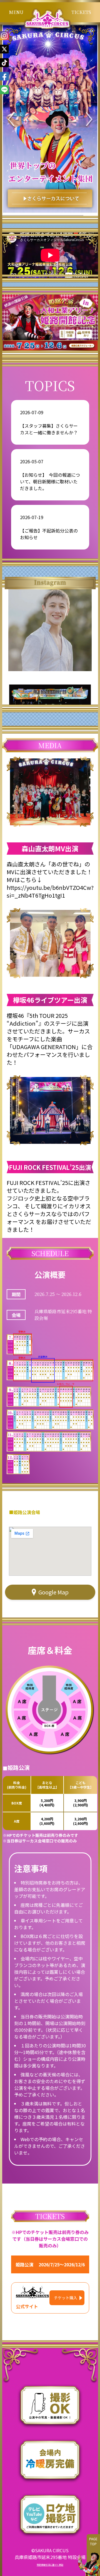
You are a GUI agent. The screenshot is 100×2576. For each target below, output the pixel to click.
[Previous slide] (11, 120)
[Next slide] (89, 120)
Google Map (53, 1592)
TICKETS (81, 12)
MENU (16, 12)
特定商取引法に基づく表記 (50, 2565)
